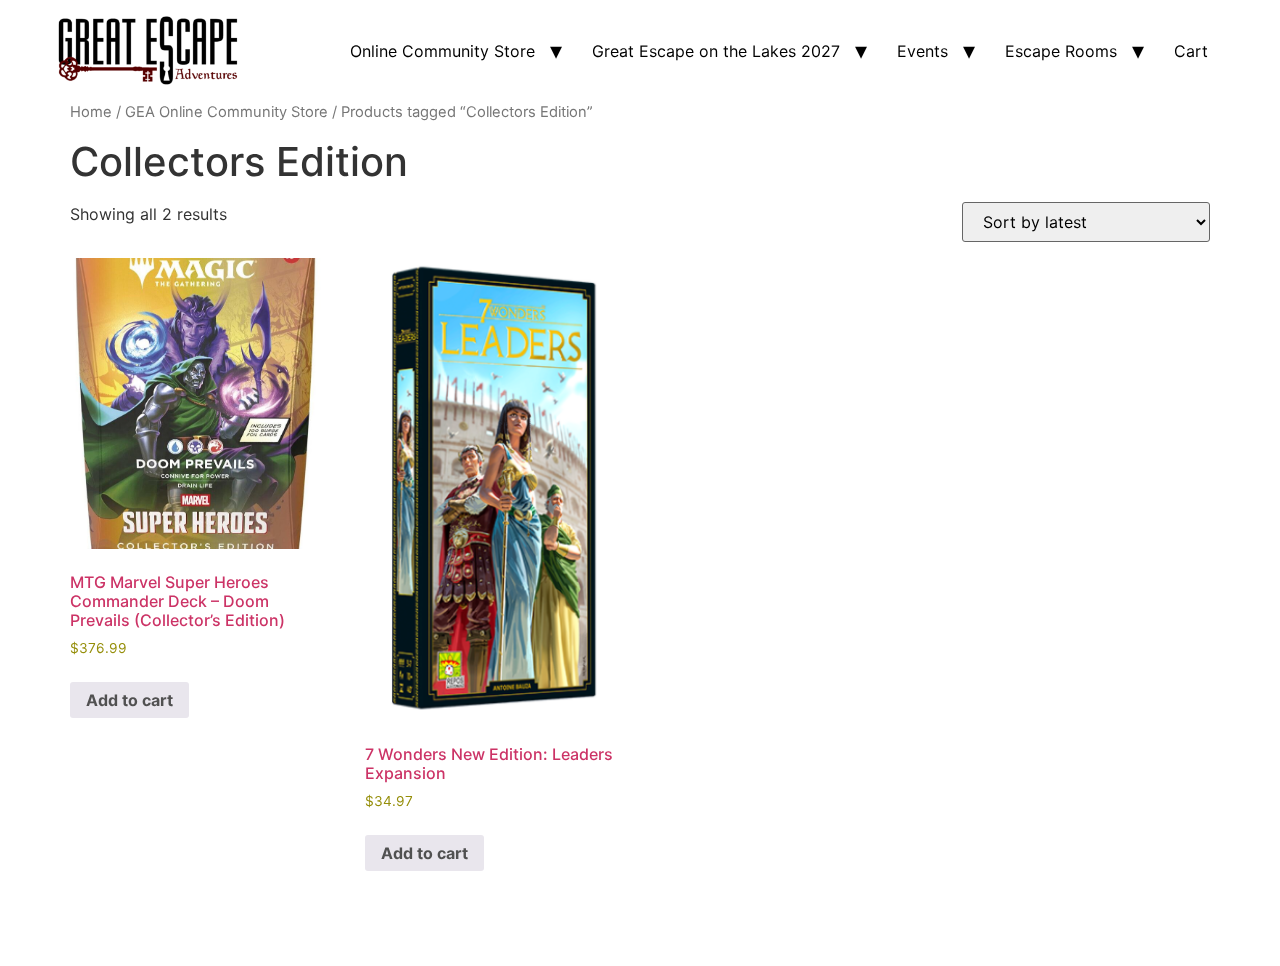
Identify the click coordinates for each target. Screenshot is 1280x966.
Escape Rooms (1061, 51)
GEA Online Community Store (226, 112)
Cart (1191, 51)
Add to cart (129, 700)
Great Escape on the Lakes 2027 (716, 51)
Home (91, 112)
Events (922, 51)
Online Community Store (442, 51)
